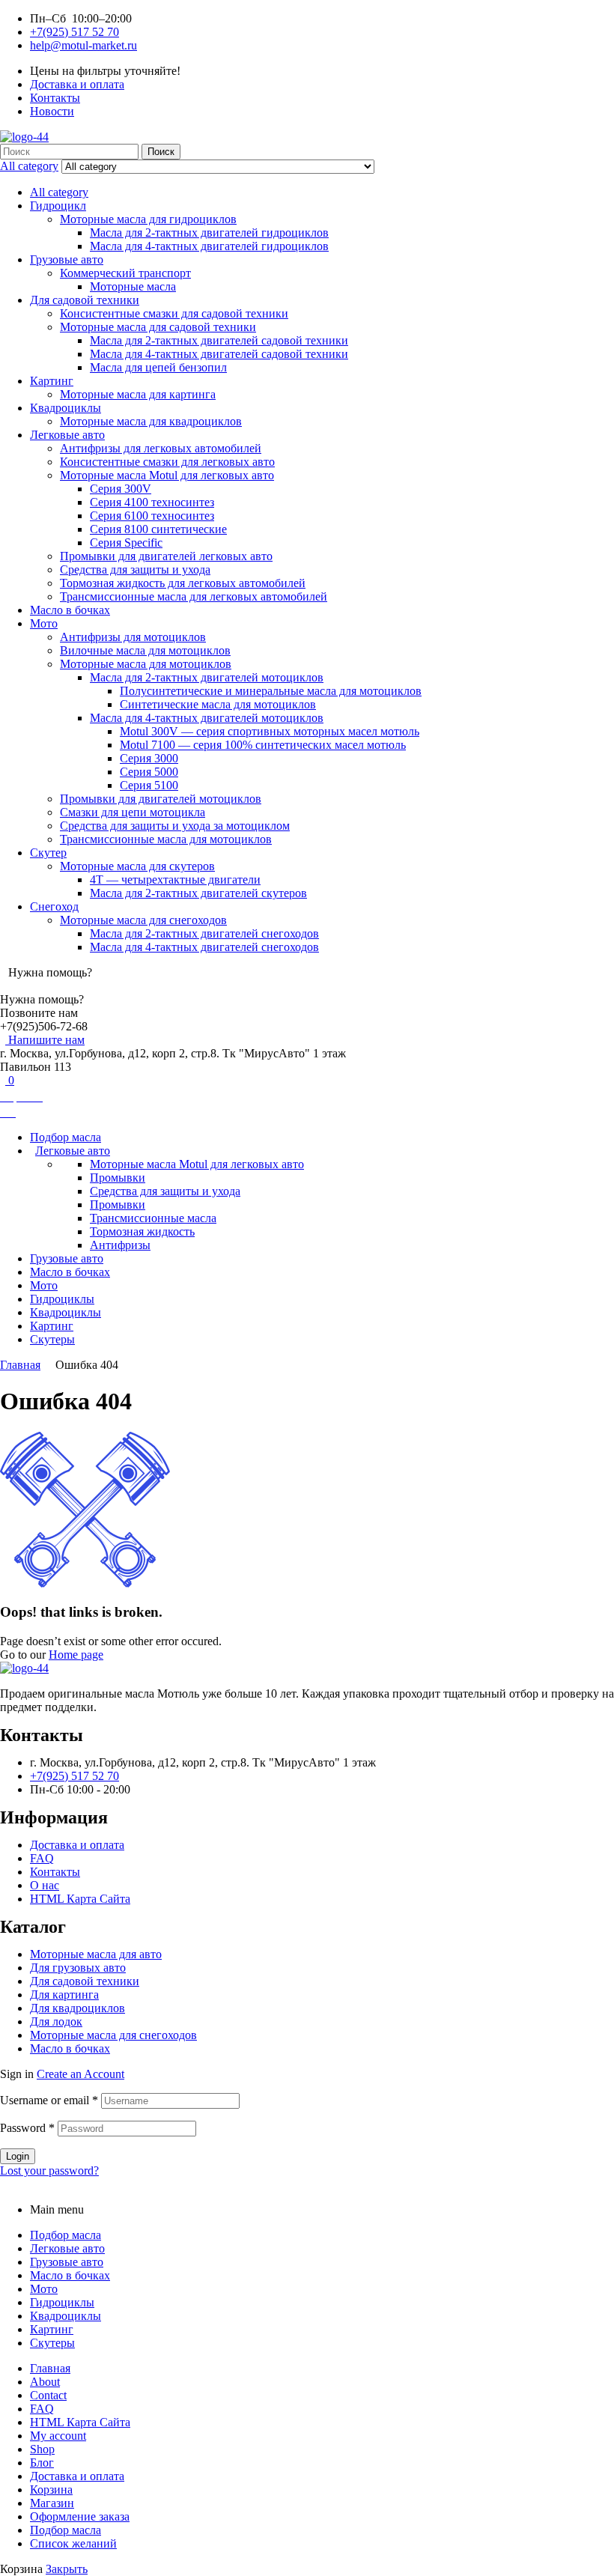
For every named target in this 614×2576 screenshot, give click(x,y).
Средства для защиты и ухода (135, 569)
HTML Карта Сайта (80, 1899)
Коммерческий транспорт (125, 273)
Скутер (48, 853)
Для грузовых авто (78, 1968)
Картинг (52, 381)
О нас (45, 1885)
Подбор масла (66, 2235)
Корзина (51, 2490)
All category (59, 192)
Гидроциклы (62, 2302)
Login (18, 2156)
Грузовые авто (67, 259)
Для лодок (56, 2021)
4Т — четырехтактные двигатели (175, 880)
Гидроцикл (58, 206)
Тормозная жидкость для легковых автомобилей (183, 583)
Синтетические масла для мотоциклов (218, 704)
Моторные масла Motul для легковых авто (167, 475)
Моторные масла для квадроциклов (151, 421)
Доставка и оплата (77, 1845)
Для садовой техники (85, 300)
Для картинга (64, 1995)
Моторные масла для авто (96, 1954)
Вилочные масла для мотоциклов (145, 650)
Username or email (49, 2100)
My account (58, 2436)
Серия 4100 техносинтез (152, 502)
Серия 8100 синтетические (158, 529)
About (45, 2382)
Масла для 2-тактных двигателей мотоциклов (207, 677)
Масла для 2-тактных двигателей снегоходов (204, 933)
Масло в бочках (70, 610)
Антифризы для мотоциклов (133, 637)
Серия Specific (126, 543)
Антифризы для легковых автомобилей (161, 448)
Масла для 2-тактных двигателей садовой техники (219, 340)
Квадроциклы (66, 408)
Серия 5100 (149, 785)
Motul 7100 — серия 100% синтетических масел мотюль (263, 745)
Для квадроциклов (77, 2008)
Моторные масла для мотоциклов (146, 664)
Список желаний (73, 2543)
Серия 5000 (149, 772)
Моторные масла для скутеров (137, 866)
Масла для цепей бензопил (158, 367)
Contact (48, 2395)
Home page (76, 1655)
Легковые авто (67, 435)
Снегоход (54, 906)
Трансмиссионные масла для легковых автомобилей (194, 596)
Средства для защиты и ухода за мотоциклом (175, 826)
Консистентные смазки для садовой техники (174, 313)
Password (27, 2128)
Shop (42, 2449)
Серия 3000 (149, 758)
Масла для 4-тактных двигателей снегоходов (204, 947)
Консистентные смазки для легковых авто (167, 462)
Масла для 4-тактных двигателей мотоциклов (207, 718)
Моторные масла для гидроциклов (148, 219)
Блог (42, 2463)
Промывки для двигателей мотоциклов (161, 799)
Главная (20, 1365)
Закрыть (67, 2569)
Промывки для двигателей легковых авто (166, 556)
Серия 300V (121, 489)
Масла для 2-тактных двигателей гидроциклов (209, 233)
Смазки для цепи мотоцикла (133, 812)
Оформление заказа (80, 2516)
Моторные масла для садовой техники (158, 327)
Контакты (55, 1872)
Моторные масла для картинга (138, 394)
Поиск (161, 152)
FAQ (42, 1858)
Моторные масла (133, 286)
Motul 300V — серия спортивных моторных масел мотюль (270, 731)
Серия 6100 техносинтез (152, 516)
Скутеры (52, 2343)
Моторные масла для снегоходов (143, 920)
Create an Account (80, 2074)
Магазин (52, 2503)
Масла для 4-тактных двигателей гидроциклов (209, 246)
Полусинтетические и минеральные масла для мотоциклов (271, 691)
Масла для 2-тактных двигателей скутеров (198, 893)
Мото (44, 623)
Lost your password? (49, 2171)
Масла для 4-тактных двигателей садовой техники (219, 354)
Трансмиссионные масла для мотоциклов (166, 839)
